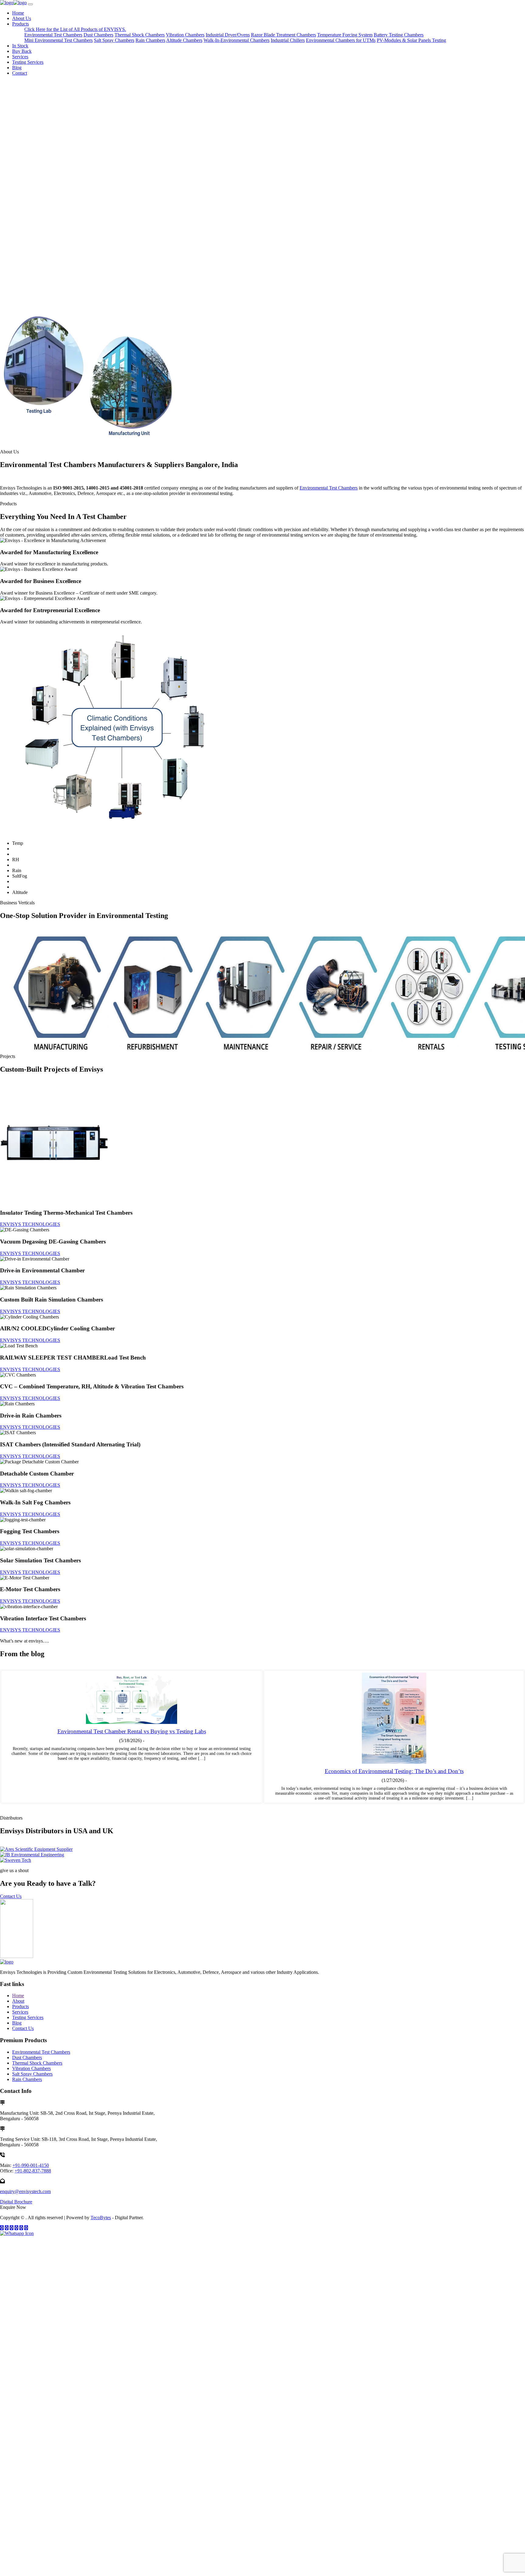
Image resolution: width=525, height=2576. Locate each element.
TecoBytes (101, 2218)
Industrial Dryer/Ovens (228, 35)
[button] (262, 292)
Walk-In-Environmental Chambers (237, 40)
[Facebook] (2, 2228)
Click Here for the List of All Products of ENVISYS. (75, 29)
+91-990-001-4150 (31, 2165)
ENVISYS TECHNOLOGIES (30, 1224)
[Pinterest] (21, 2228)
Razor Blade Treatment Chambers (283, 35)
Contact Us (11, 1896)
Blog (17, 68)
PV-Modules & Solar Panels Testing (411, 40)
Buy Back (22, 51)
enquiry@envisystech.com (25, 2191)
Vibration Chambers (185, 35)
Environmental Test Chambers (53, 35)
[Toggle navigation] (30, 4)
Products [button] (21, 24)
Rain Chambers (150, 40)
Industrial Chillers (288, 40)
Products (21, 2006)
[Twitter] (12, 2228)
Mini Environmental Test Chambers (58, 40)
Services (20, 57)
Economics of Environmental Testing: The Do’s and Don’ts (394, 1771)
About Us (22, 18)
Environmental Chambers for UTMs (341, 40)
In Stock (20, 46)
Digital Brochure (16, 2202)
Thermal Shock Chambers (140, 35)
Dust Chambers (98, 35)
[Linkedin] (26, 2228)
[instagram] (7, 2228)
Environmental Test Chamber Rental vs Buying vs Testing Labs (132, 1731)
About (18, 2001)
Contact (20, 73)
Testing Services (28, 62)
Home (18, 13)
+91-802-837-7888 (33, 2171)
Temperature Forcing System (345, 35)
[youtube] (16, 2228)
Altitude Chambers (184, 40)
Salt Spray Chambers (114, 40)
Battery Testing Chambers (399, 35)
